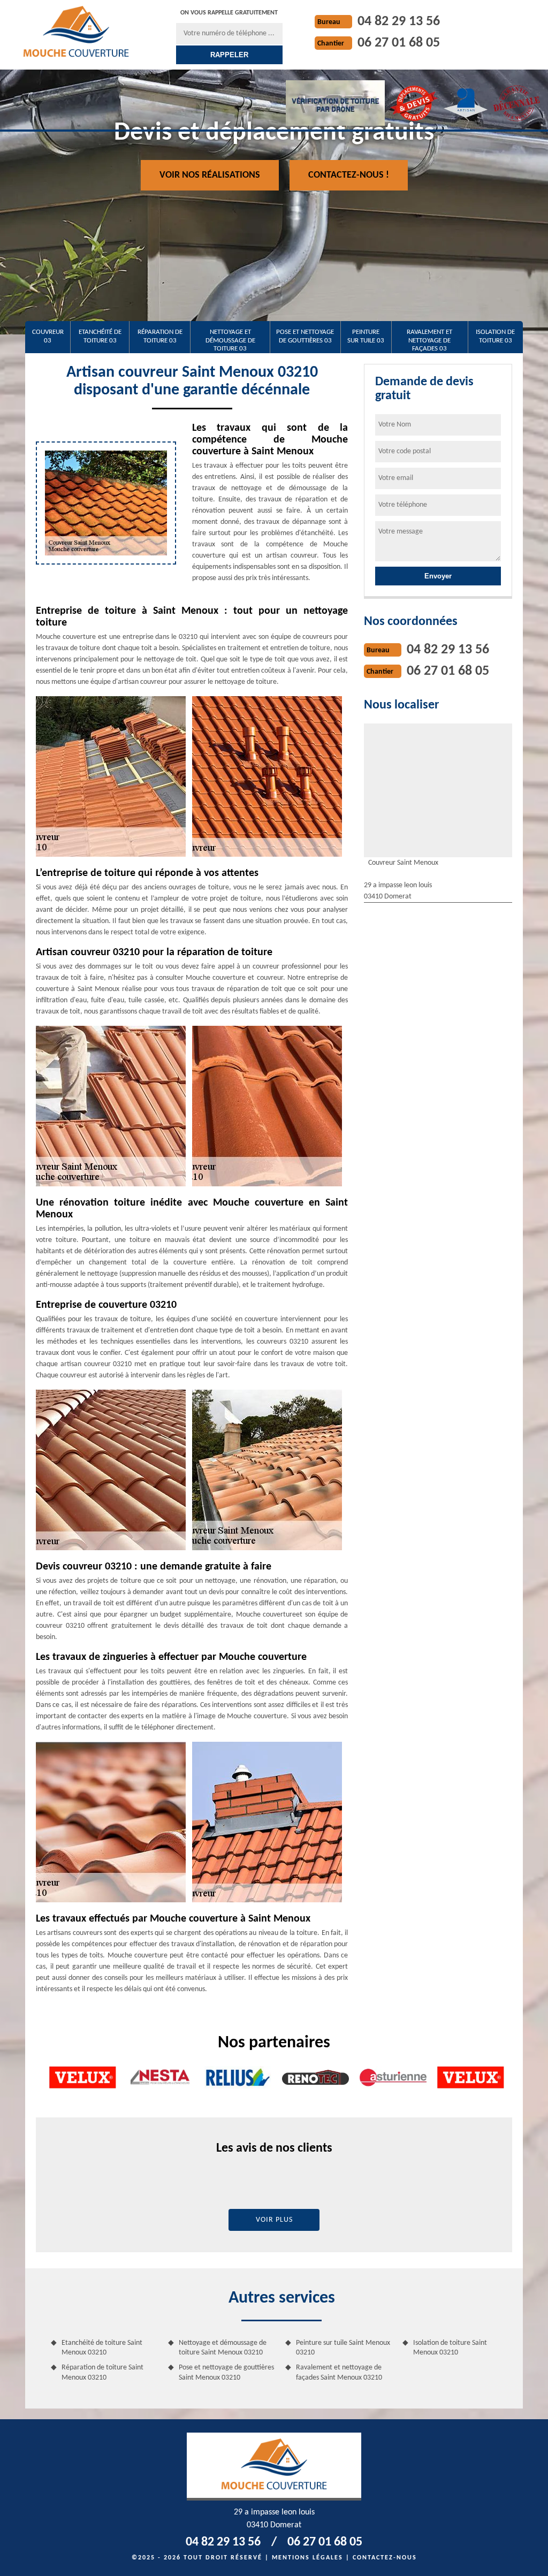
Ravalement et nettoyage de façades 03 (429, 340)
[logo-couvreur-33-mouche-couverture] (76, 31)
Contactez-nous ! (349, 175)
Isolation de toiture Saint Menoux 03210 (450, 2348)
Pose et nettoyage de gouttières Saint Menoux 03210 (226, 2372)
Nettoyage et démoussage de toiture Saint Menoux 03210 (223, 2348)
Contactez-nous (385, 2558)
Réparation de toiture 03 (160, 336)
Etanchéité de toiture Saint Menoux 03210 (102, 2348)
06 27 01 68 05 (399, 43)
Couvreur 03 (48, 336)
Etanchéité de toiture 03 (100, 336)
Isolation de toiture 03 (495, 336)
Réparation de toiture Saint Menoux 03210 (102, 2372)
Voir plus (274, 2220)
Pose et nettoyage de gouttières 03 (305, 336)
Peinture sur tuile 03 (366, 336)
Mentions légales (307, 2558)
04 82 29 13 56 (399, 22)
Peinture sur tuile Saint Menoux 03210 (343, 2348)
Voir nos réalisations (210, 175)
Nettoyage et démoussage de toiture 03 (230, 340)
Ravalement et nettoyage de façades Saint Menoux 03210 (339, 2372)
